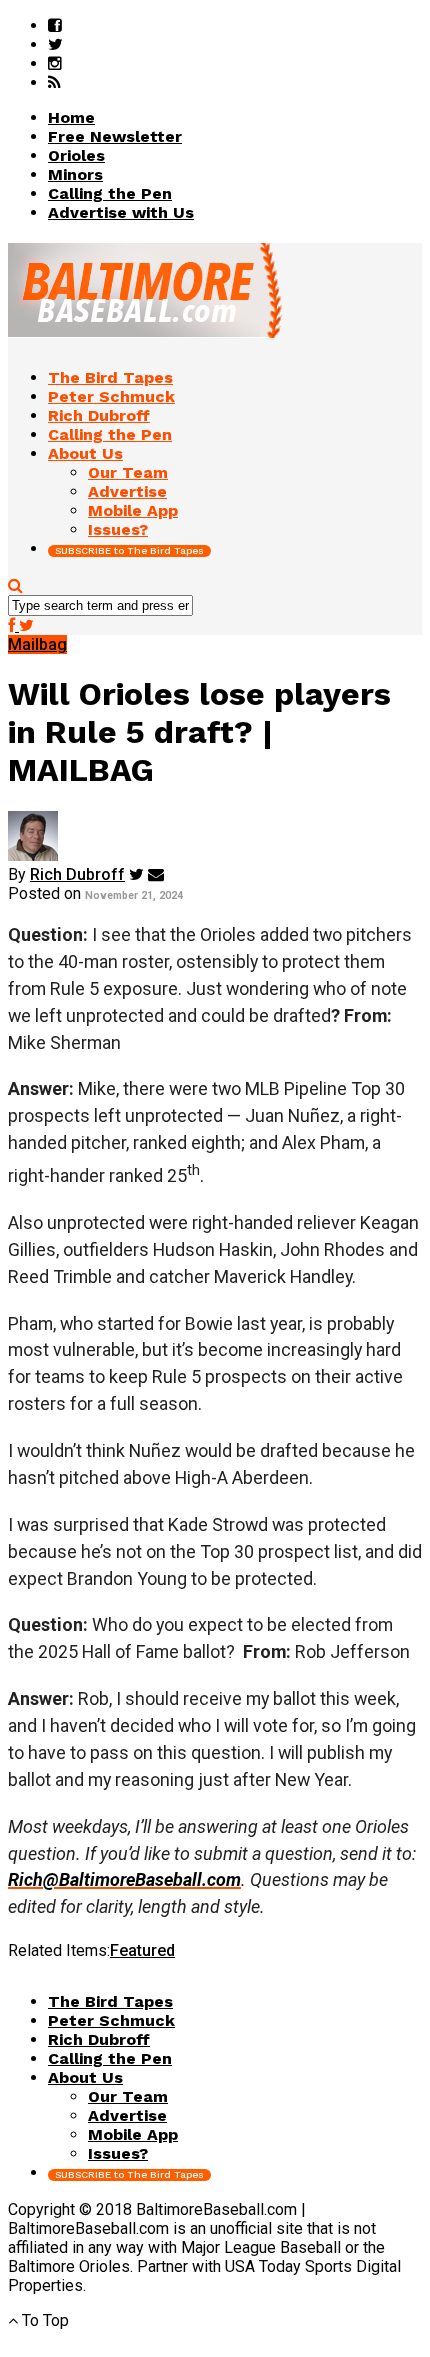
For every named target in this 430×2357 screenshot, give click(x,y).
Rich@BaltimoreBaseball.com (124, 1879)
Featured (142, 1950)
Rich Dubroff (77, 874)
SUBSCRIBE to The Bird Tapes (129, 550)
